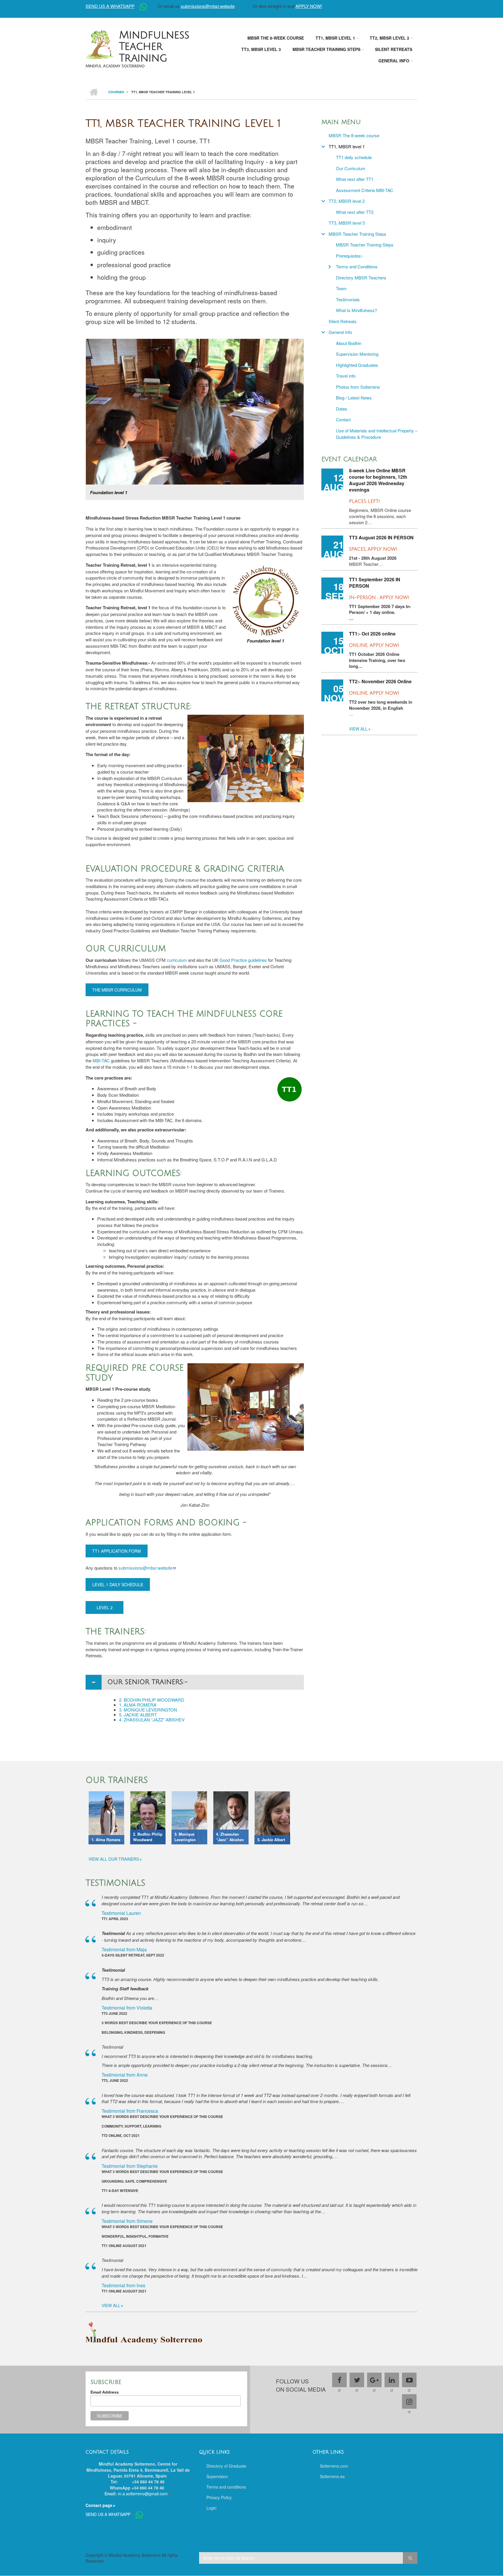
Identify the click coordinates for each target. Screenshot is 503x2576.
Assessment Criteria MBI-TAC (365, 190)
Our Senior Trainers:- (148, 1682)
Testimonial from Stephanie (130, 2166)
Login (211, 2508)
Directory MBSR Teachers (361, 278)
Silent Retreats (343, 321)
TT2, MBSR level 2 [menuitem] (389, 38)
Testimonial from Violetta (127, 2008)
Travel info (346, 376)
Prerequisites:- (350, 256)
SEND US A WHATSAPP (110, 6)
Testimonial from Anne (125, 2075)
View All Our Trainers (114, 1859)
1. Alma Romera (138, 1705)
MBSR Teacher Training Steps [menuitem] (326, 49)
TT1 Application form (117, 1551)
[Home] (100, 44)
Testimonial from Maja (124, 1949)
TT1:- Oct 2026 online (372, 634)
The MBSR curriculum (117, 990)
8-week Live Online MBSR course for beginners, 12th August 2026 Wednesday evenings (378, 480)
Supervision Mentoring (357, 354)
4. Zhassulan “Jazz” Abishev (152, 1720)
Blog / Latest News (354, 398)
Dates (342, 409)
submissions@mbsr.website (208, 6)
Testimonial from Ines (123, 2285)
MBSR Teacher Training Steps (357, 234)
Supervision (217, 2476)
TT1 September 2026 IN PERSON (375, 583)
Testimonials (348, 299)
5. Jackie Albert (138, 1715)
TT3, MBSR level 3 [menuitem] (261, 49)
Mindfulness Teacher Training (154, 47)
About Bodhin (349, 343)
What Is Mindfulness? (356, 310)
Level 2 (105, 1607)
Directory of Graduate (226, 2466)
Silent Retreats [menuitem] (394, 49)
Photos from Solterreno (358, 387)
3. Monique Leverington (148, 1710)
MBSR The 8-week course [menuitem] (276, 38)
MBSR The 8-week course (354, 135)
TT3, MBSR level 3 (347, 223)
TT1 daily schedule (354, 157)
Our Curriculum (351, 168)
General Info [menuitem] (394, 61)
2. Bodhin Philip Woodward (152, 1700)
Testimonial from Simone (127, 2221)
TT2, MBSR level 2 (347, 201)
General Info (340, 332)
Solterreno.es (332, 2476)
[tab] (195, 1682)
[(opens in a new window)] (143, 6)
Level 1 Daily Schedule (118, 1584)
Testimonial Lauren (121, 1913)
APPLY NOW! (309, 6)
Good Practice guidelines (243, 960)
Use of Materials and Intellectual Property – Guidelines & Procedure (377, 434)
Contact (343, 419)
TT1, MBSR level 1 (347, 146)
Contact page (99, 2505)
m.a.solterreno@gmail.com (143, 2494)
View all (358, 729)
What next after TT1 (355, 179)
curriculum (177, 960)
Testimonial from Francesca (130, 2111)
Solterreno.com (335, 2466)
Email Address (105, 2392)
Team (341, 288)
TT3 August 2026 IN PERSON (381, 538)
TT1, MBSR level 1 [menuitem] (335, 38)
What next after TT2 (355, 212)
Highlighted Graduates (357, 365)
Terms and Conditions (357, 266)
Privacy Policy (219, 2497)
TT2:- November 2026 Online (380, 682)
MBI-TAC (101, 1060)
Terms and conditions (226, 2487)
